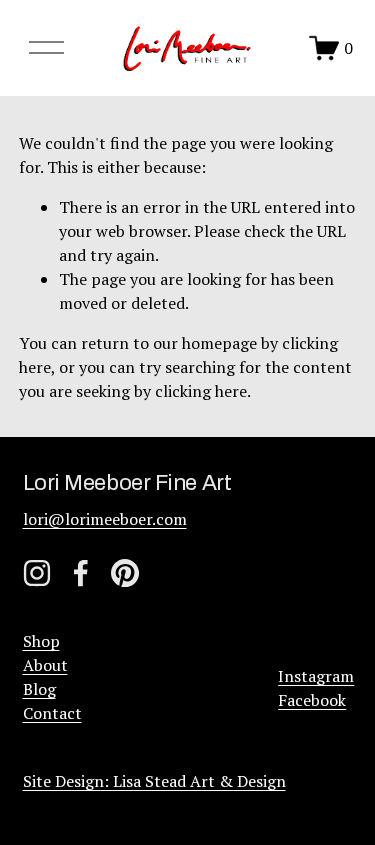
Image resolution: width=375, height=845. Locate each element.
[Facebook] (81, 573)
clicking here (201, 391)
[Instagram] (37, 573)
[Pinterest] (125, 573)
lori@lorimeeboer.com (105, 519)
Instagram (316, 676)
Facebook (312, 700)
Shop (41, 641)
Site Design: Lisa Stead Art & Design (154, 781)
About (45, 665)
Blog (39, 689)
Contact (52, 713)
